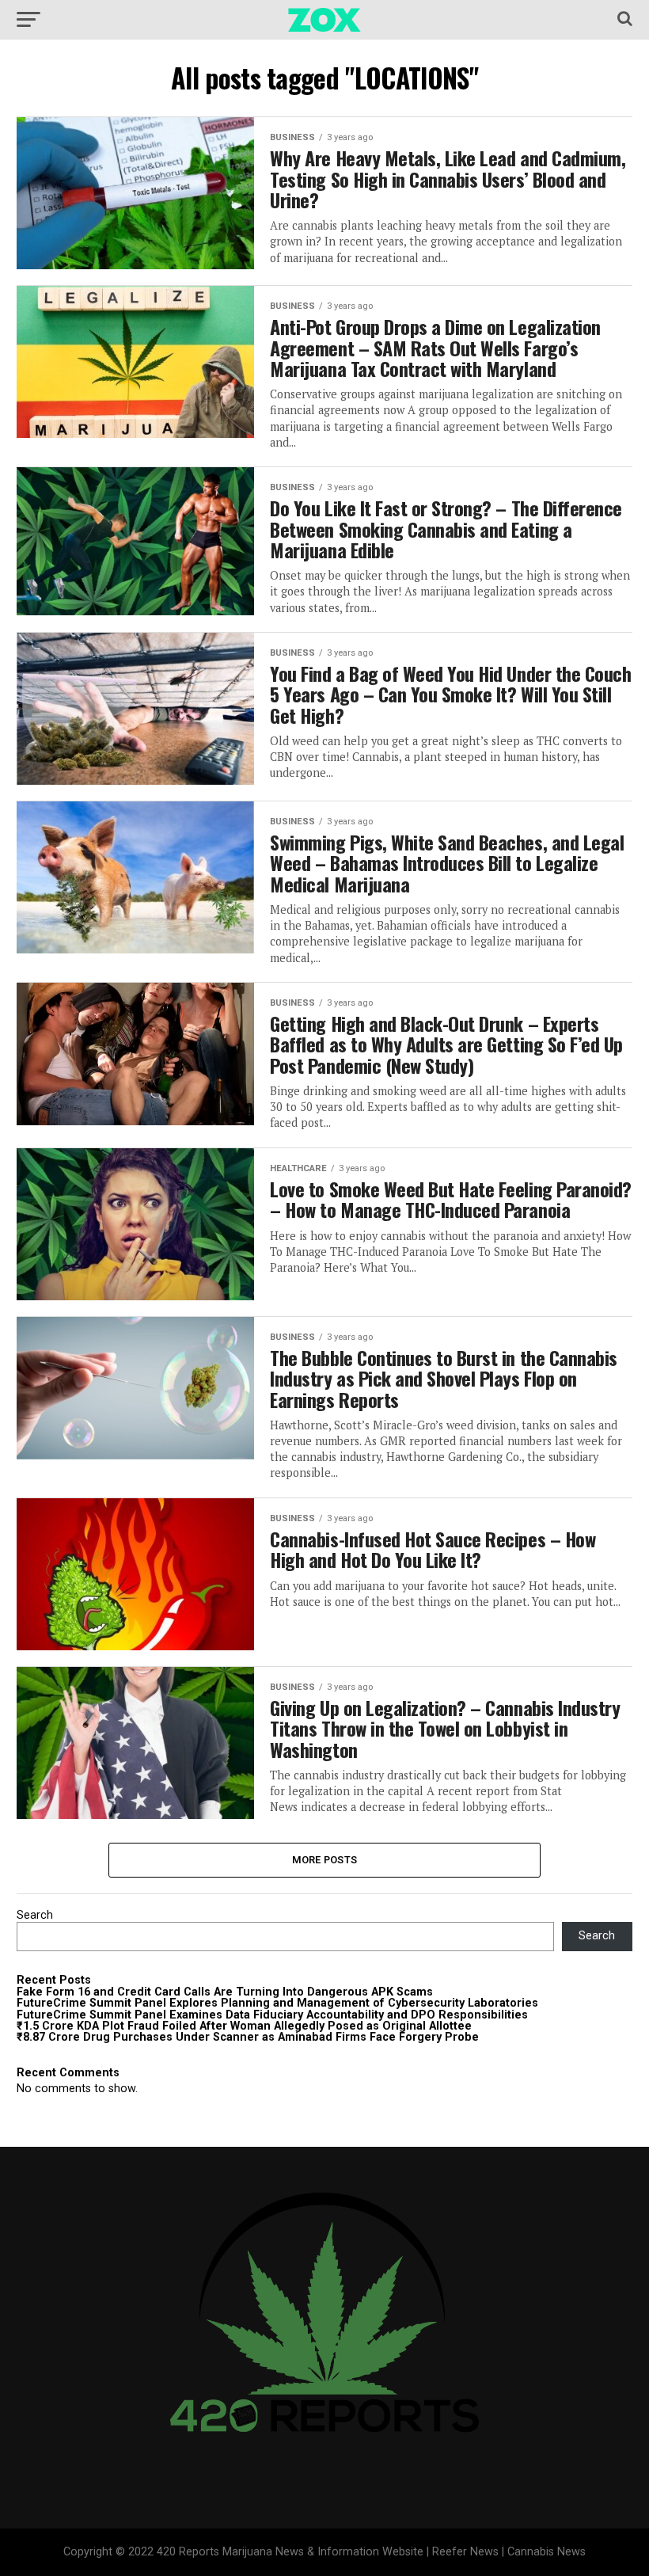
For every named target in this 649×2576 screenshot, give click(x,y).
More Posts (325, 1860)
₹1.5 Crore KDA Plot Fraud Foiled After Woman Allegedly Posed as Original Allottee (244, 2026)
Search (35, 1915)
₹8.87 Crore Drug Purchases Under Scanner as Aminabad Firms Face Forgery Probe (248, 2037)
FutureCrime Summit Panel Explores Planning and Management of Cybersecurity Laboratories (277, 2003)
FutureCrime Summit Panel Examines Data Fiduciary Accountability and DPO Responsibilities (272, 2015)
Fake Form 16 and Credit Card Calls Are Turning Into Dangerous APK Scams (225, 1992)
